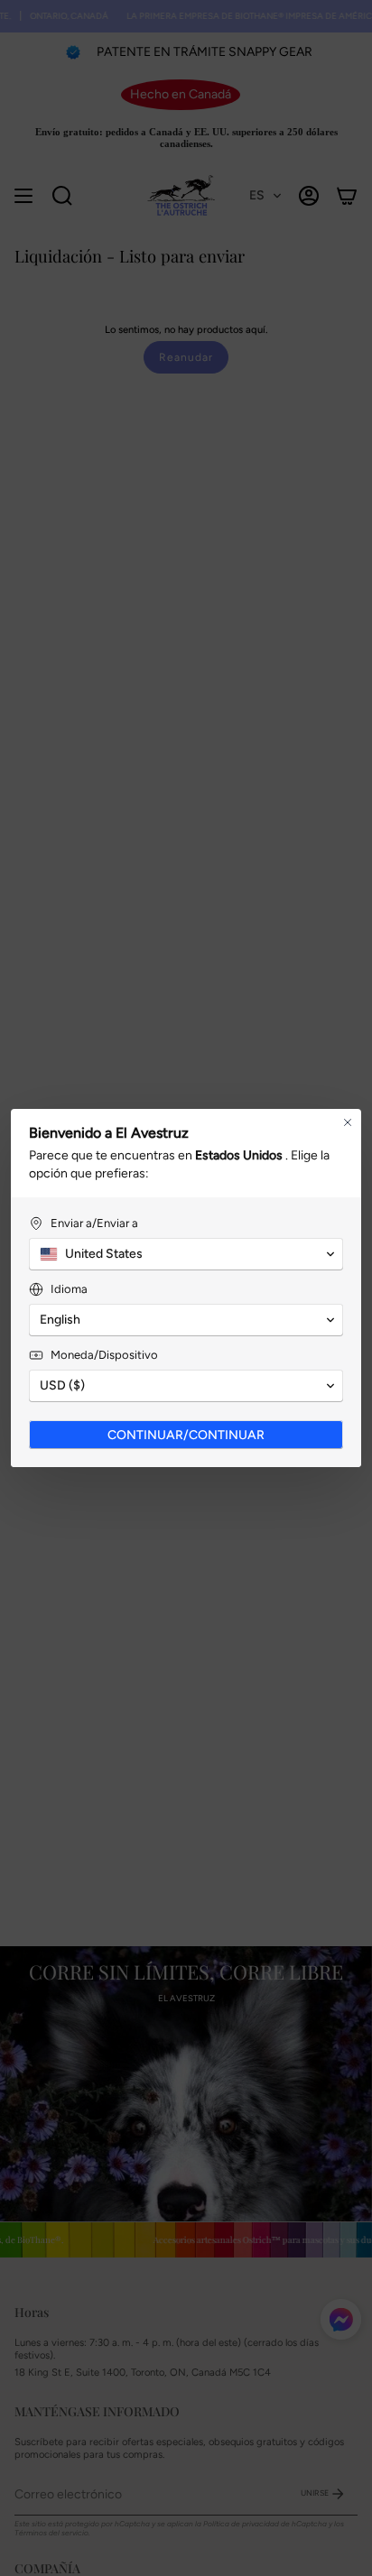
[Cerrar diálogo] (348, 1122)
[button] (186, 1254)
